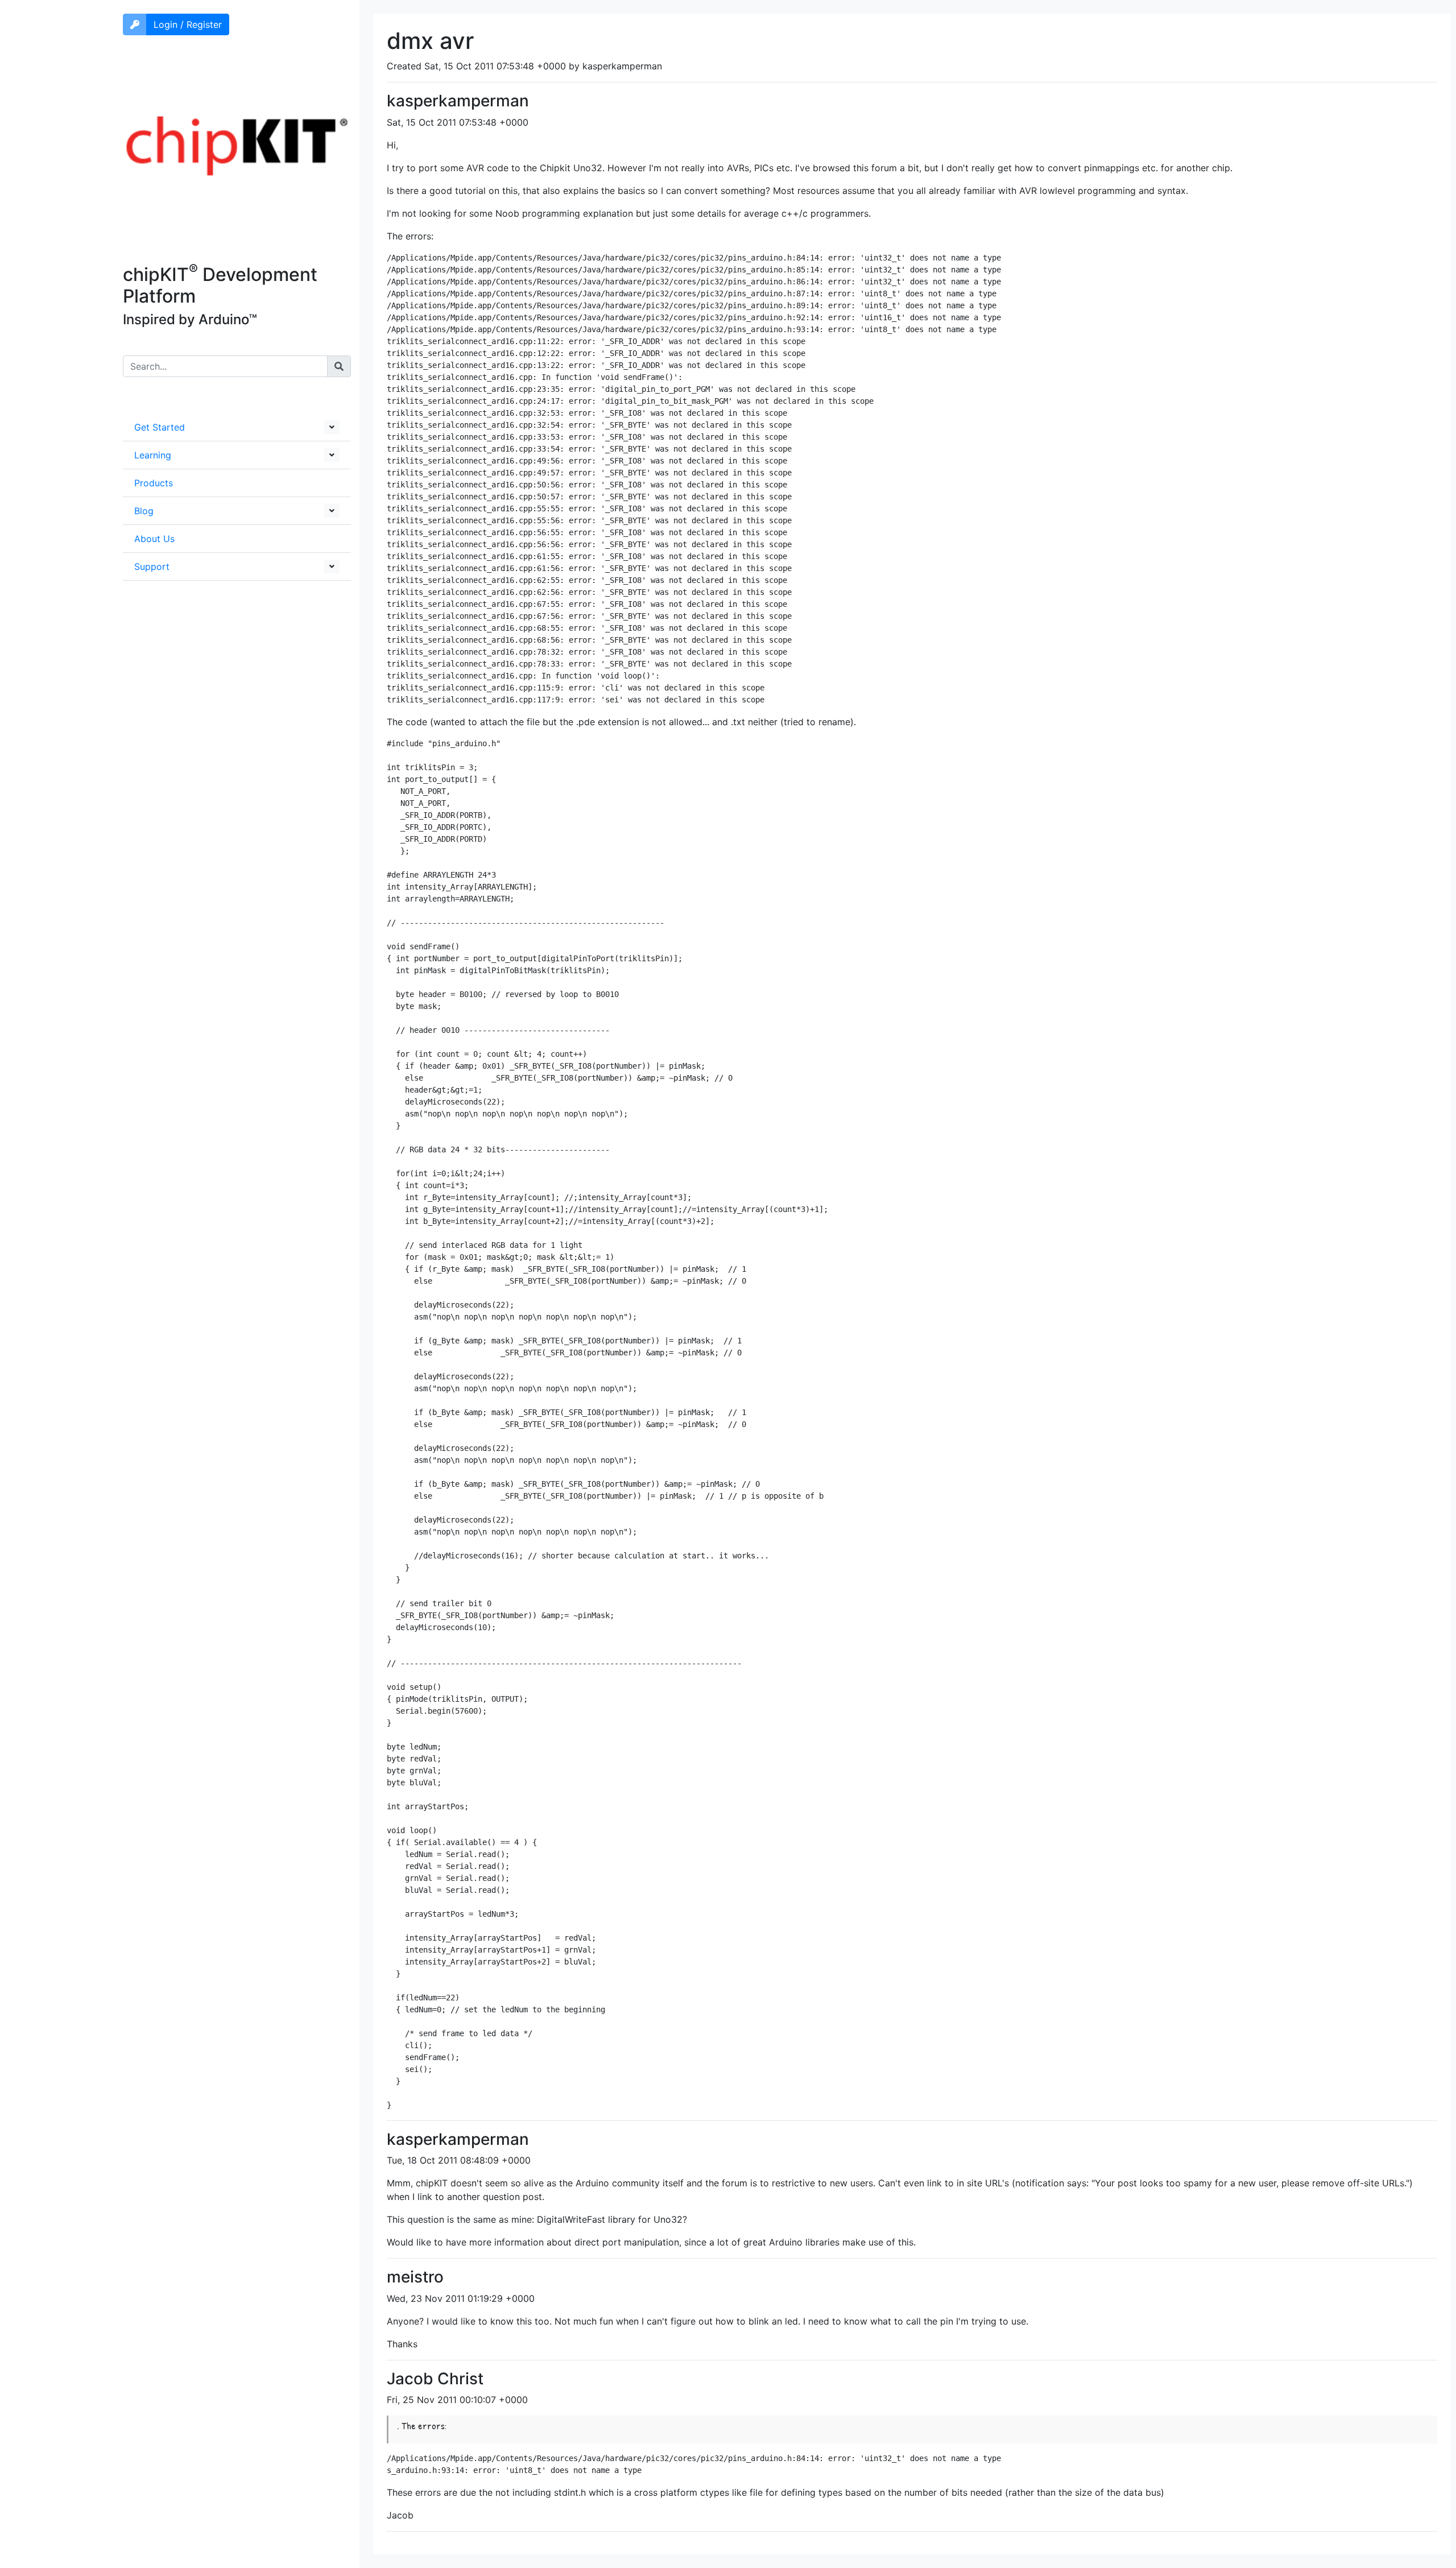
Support (152, 566)
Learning (153, 455)
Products (154, 483)
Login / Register (188, 24)
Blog (144, 511)
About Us (154, 539)
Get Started (160, 427)
